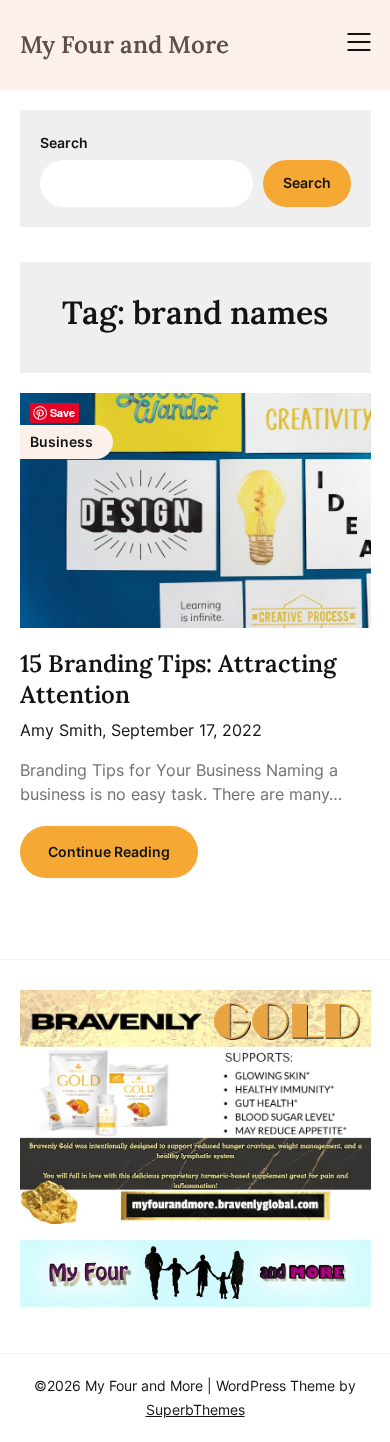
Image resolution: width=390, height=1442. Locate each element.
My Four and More (124, 44)
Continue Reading (109, 851)
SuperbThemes (195, 1409)
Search (64, 142)
